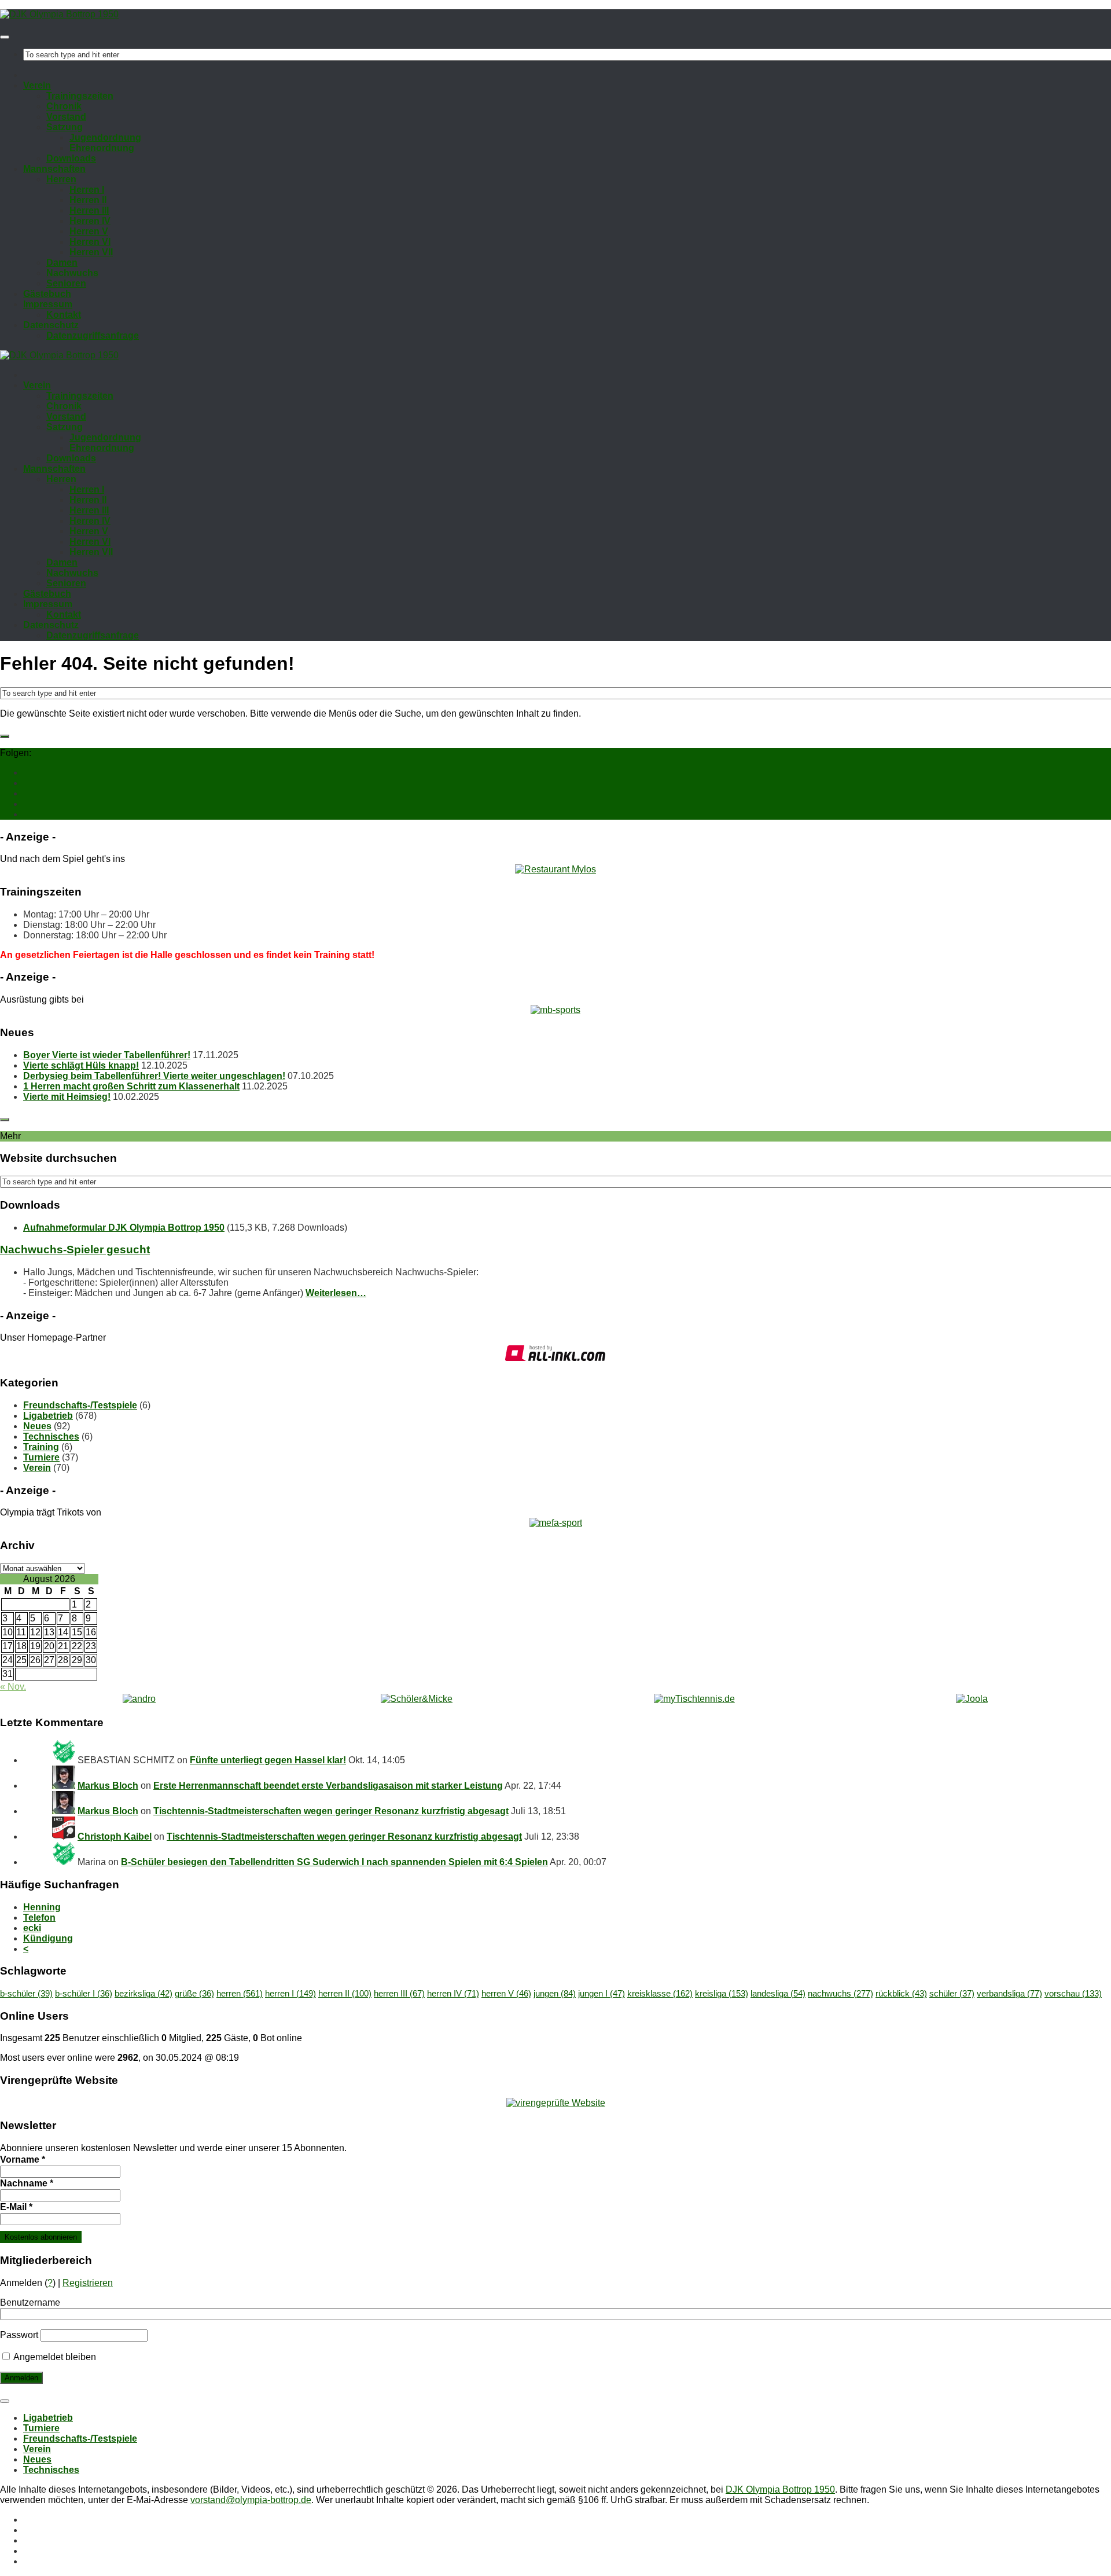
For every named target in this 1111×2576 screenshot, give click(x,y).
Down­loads (71, 158)
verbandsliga (1009, 1994)
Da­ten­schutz (51, 325)
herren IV (453, 1994)
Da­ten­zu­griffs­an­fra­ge (93, 335)
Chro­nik (64, 106)
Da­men (62, 263)
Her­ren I (87, 190)
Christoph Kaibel (115, 1836)
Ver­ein (37, 85)
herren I (290, 1994)
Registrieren (88, 2283)
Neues (37, 1426)
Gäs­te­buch (47, 294)
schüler (952, 1994)
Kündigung (48, 1938)
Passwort (19, 2335)
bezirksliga (144, 1994)
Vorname (23, 2159)
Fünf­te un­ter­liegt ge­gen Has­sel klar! (268, 1760)
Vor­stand (66, 117)
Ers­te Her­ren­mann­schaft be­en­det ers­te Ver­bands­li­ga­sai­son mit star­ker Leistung (328, 1786)
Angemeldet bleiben (54, 2357)
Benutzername (30, 2302)
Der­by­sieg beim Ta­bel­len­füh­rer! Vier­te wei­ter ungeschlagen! (154, 1076)
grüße (194, 1994)
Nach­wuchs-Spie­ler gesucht (75, 1250)
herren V (506, 1994)
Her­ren (61, 179)
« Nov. (13, 1687)
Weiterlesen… (336, 1293)
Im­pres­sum (48, 304)
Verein (37, 1468)
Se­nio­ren (66, 283)
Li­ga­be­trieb (48, 2418)
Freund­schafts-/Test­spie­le (80, 2439)
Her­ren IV (90, 221)
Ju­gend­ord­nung (105, 137)
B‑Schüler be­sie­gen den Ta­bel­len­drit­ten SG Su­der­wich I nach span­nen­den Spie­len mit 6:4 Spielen (334, 1862)
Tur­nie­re (41, 2428)
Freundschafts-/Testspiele (80, 1405)
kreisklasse (660, 1994)
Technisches (51, 1436)
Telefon (39, 1918)
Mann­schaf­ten (54, 169)
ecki (32, 1928)
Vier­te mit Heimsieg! (67, 1097)
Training (41, 1447)
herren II (345, 1994)
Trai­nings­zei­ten (80, 96)
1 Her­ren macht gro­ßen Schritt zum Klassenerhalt (131, 1086)
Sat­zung (65, 127)
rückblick (901, 1994)
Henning (42, 1907)
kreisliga (722, 1994)
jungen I (602, 1994)
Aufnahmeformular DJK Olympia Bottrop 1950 (124, 1228)
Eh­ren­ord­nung (102, 148)
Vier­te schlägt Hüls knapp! (81, 1065)
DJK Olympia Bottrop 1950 (780, 2489)
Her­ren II (88, 200)
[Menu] (5, 37)
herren (240, 1994)
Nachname (27, 2183)
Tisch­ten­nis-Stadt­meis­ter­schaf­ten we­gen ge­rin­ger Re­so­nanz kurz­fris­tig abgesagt (331, 1811)
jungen (555, 1994)
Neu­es (37, 2459)
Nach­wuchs (72, 273)
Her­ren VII (91, 252)
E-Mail (16, 2207)
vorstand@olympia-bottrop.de (251, 2500)
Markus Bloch (108, 1786)
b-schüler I (84, 1994)
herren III (399, 1994)
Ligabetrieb (48, 1416)
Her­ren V (89, 231)
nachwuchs (840, 1994)
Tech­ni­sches (51, 2470)
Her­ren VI (90, 242)
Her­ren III (89, 210)
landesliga (778, 1994)
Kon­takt (64, 315)
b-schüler (26, 1994)
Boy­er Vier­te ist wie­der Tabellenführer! (107, 1055)
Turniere (41, 1457)
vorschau (1073, 1994)
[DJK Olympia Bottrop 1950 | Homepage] (59, 14)
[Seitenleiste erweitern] (5, 736)
